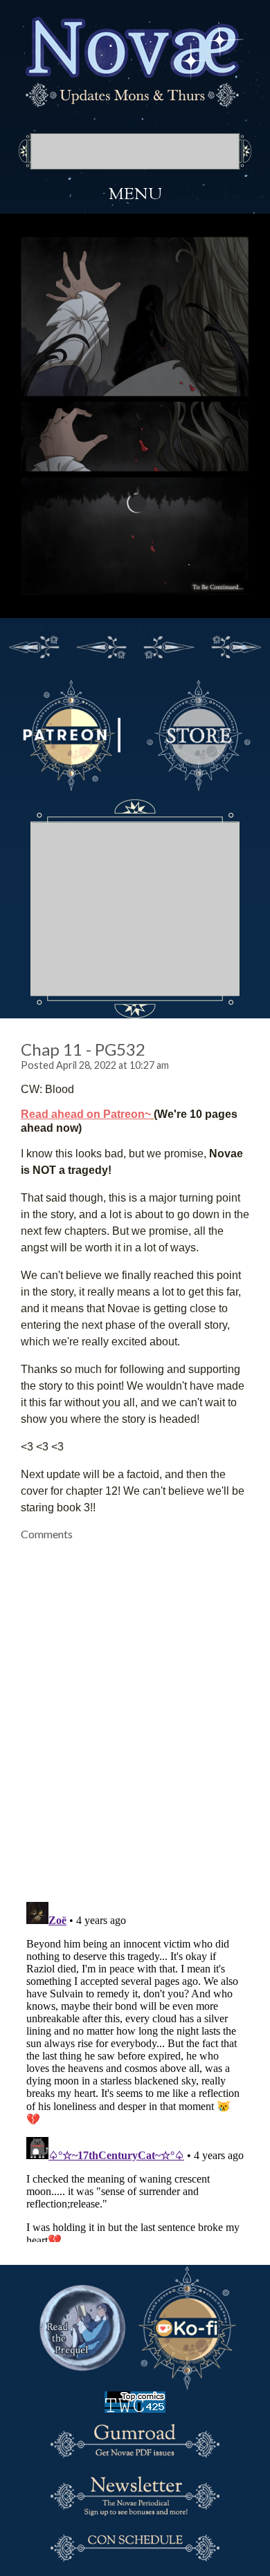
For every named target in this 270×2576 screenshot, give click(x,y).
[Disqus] (135, 1713)
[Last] (237, 645)
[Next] (169, 645)
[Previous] (102, 645)
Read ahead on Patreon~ (86, 1114)
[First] (34, 645)
